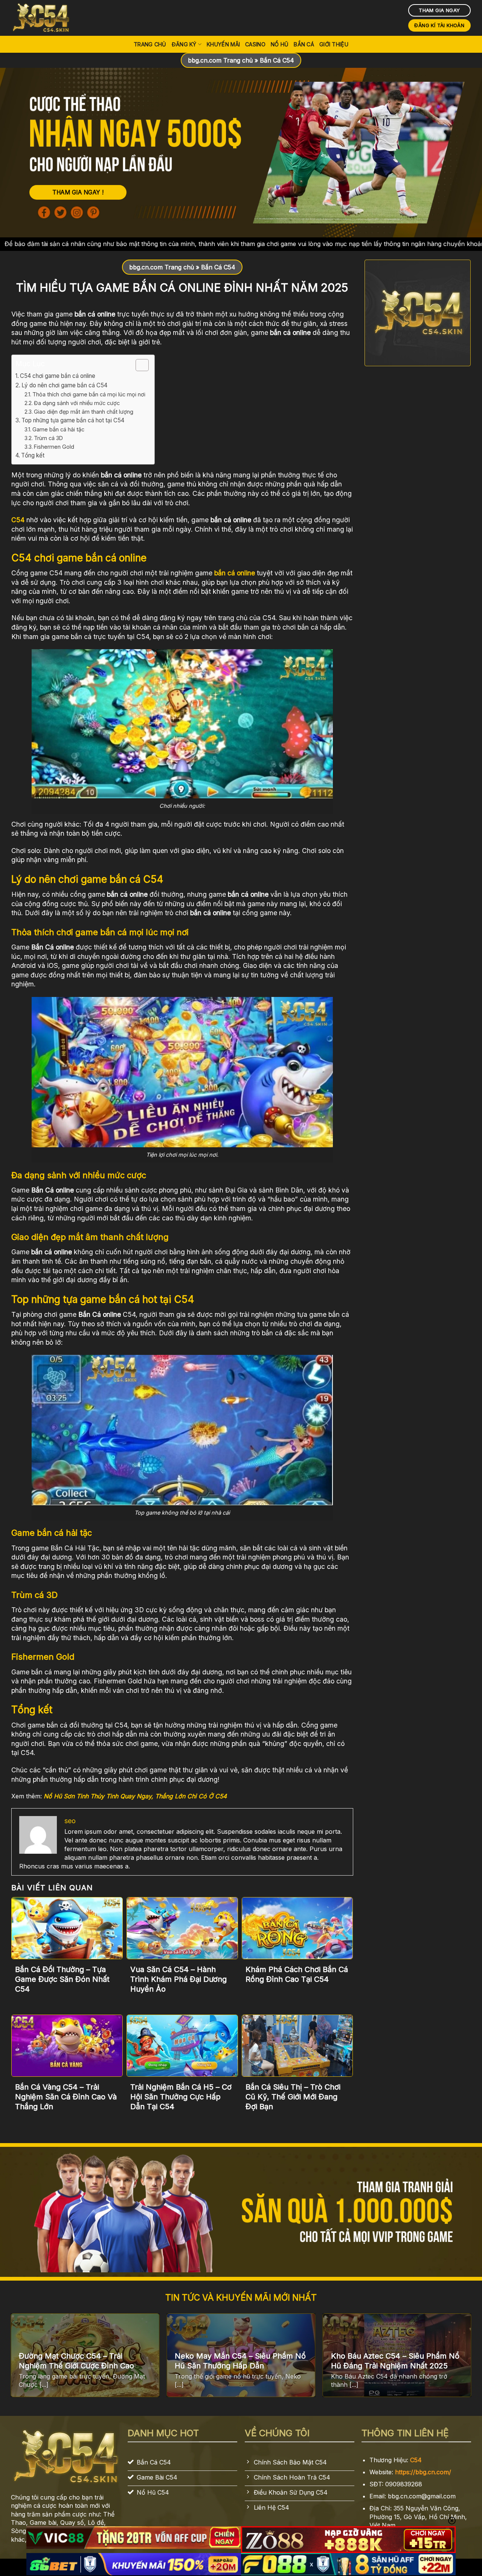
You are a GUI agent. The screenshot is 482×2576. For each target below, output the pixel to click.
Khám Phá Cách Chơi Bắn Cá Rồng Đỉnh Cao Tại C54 (297, 1974)
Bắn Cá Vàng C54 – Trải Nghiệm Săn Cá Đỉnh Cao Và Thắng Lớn (66, 2097)
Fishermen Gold (54, 447)
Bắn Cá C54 (277, 60)
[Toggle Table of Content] (138, 365)
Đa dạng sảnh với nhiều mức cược (77, 403)
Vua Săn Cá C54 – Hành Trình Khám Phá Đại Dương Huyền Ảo (178, 1979)
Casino (255, 44)
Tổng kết (33, 455)
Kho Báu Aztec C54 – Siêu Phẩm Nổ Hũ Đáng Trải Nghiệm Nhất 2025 (395, 2361)
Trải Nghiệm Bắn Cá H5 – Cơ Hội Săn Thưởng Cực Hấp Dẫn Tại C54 (181, 2097)
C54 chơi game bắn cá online (58, 376)
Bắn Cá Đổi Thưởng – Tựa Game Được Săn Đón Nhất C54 (62, 1979)
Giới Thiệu (334, 44)
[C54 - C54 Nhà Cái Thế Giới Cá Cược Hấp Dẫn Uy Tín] (49, 18)
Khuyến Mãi (223, 44)
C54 (416, 2460)
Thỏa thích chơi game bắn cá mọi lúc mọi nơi (90, 394)
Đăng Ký (184, 44)
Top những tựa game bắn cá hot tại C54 (74, 420)
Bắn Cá (304, 44)
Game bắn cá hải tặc (58, 429)
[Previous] (26, 2359)
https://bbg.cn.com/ (423, 2472)
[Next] (456, 2359)
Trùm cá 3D (48, 438)
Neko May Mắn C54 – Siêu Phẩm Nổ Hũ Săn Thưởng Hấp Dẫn (240, 2361)
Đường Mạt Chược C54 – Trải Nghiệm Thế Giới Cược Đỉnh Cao (78, 2361)
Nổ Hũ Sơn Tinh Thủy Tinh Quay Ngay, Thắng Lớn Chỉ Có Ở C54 (135, 1796)
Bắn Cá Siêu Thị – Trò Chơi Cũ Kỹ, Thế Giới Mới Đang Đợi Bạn (293, 2097)
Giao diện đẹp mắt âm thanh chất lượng (84, 412)
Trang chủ (150, 44)
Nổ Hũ (280, 44)
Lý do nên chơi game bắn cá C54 (65, 385)
